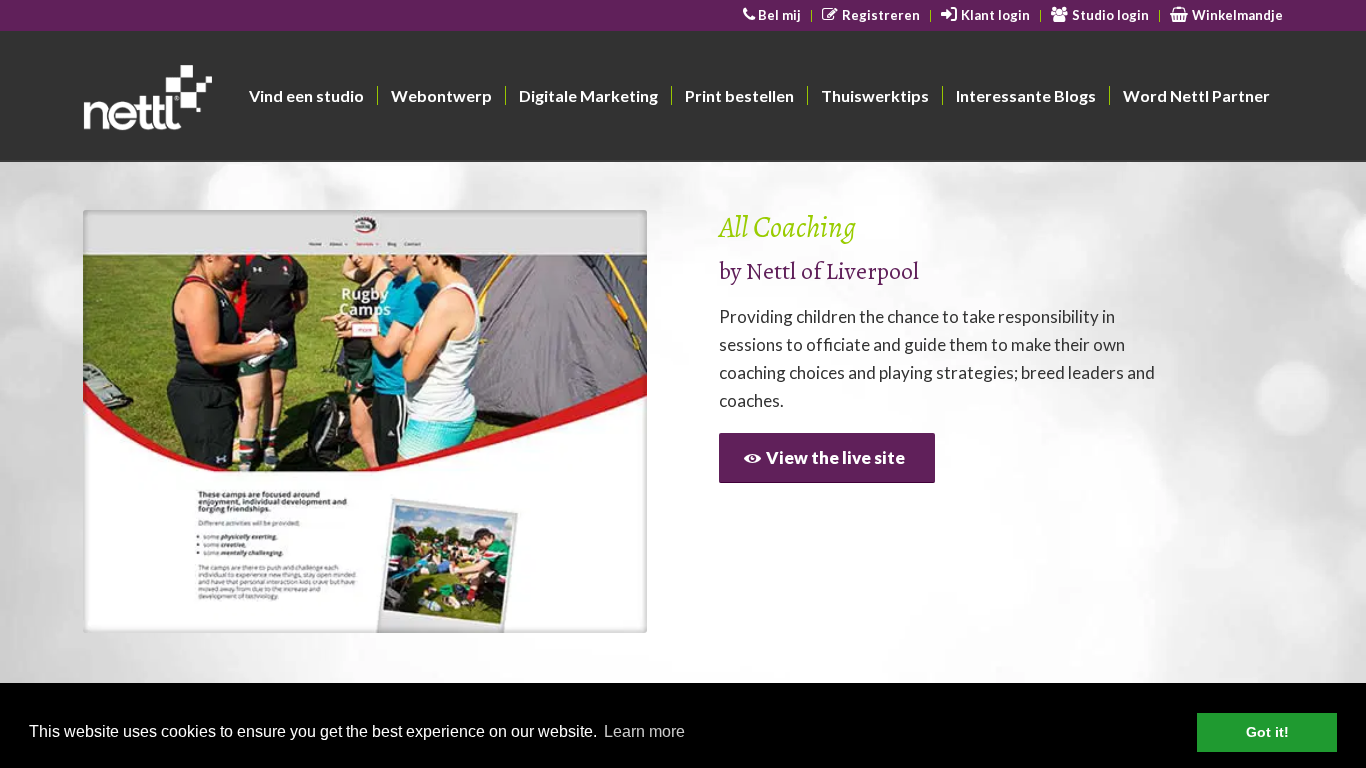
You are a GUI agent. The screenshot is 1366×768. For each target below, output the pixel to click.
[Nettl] (224, 101)
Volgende (602, 422)
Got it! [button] (1267, 732)
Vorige (128, 422)
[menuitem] (773, 16)
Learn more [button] (644, 731)
